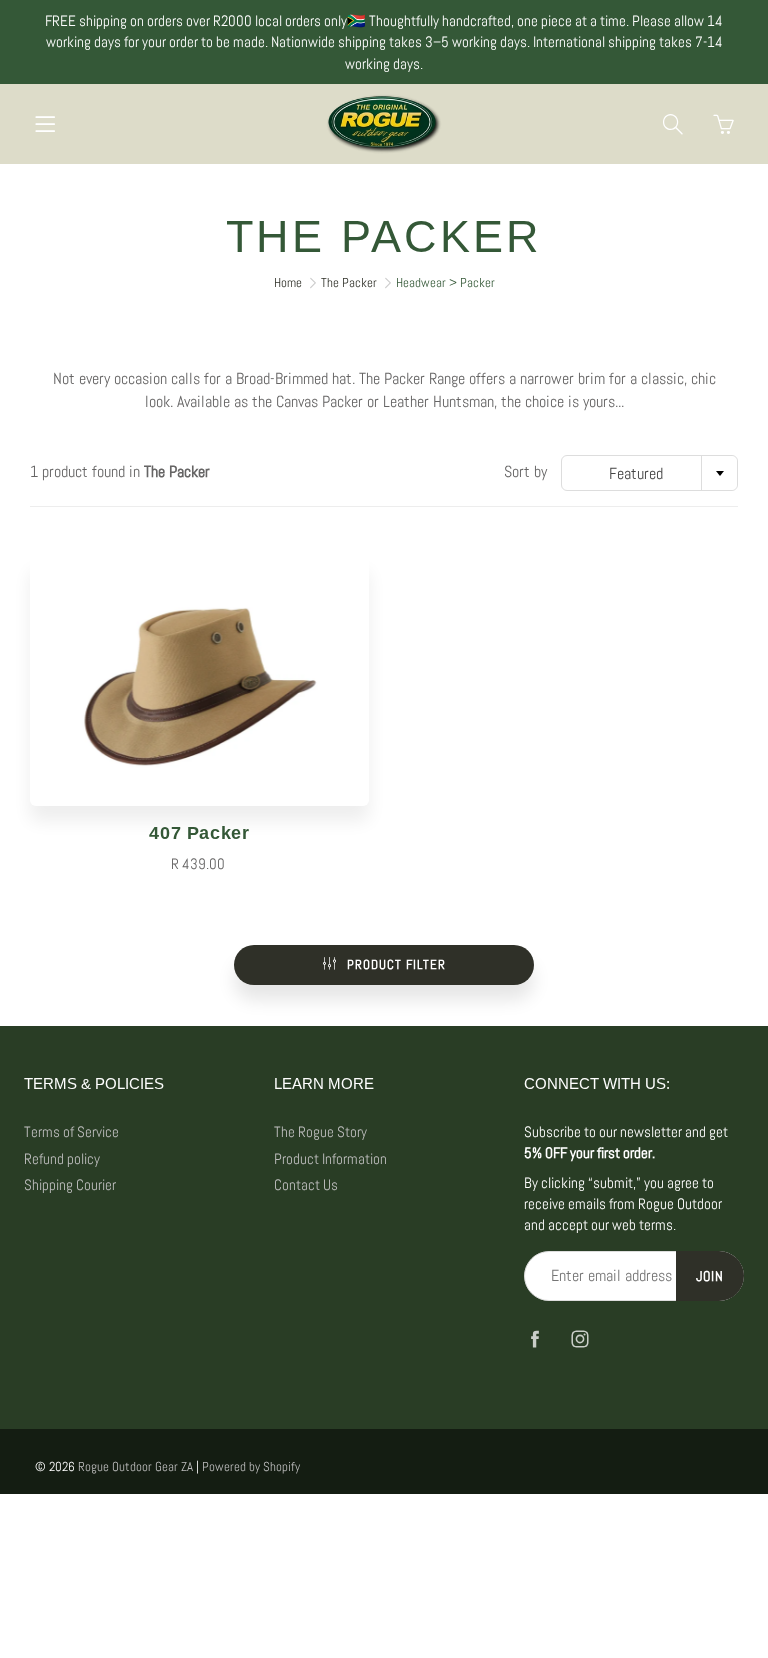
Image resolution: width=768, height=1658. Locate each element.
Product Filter (396, 964)
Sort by (525, 471)
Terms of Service (71, 1132)
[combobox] (649, 473)
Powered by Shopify (251, 1466)
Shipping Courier (70, 1185)
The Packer (349, 282)
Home (288, 282)
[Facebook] (534, 1338)
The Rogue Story (320, 1132)
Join (710, 1276)
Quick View (200, 681)
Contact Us (306, 1185)
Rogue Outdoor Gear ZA (135, 1466)
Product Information (330, 1159)
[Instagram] (579, 1338)
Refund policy (62, 1159)
